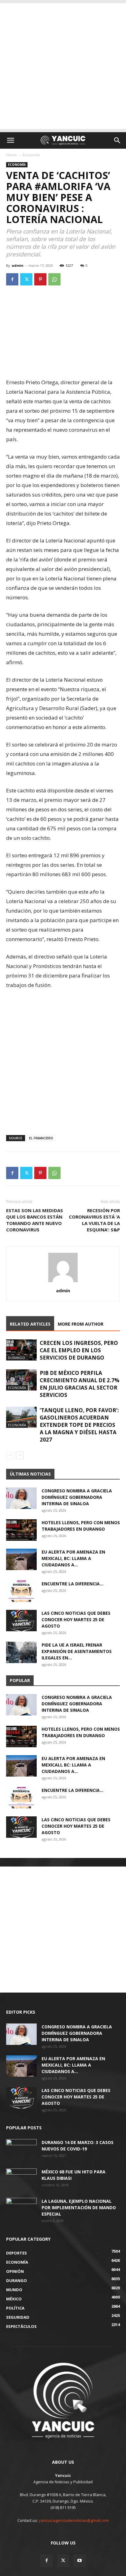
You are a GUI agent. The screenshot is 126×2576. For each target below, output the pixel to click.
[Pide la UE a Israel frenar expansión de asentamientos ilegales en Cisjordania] (21, 1652)
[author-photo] (63, 1282)
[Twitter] (26, 279)
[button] (10, 140)
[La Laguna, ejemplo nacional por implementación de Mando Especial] (21, 2209)
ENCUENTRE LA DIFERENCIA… (72, 1584)
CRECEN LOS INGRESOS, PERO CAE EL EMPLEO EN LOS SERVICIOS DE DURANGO (79, 1350)
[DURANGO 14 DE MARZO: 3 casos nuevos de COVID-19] (21, 2150)
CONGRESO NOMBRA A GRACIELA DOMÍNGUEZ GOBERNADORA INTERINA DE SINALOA (77, 1497)
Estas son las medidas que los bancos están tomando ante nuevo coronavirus (35, 1220)
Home (11, 155)
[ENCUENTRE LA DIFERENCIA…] (21, 1591)
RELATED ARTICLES (30, 1324)
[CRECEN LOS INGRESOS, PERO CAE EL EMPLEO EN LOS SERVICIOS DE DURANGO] (21, 1350)
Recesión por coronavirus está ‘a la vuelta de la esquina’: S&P (94, 1220)
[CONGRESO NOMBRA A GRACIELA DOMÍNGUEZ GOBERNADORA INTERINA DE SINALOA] (21, 1498)
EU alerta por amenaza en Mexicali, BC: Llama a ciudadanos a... (73, 1558)
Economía (31, 155)
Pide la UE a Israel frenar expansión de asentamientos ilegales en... (77, 1651)
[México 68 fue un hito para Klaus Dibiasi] (21, 2179)
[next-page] (20, 1455)
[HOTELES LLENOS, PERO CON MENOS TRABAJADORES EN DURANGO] (21, 1530)
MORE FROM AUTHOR (81, 1324)
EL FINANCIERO (41, 1138)
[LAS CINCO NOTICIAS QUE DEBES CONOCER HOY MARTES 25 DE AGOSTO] (21, 1621)
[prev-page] (10, 1455)
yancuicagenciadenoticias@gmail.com (74, 2520)
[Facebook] (12, 279)
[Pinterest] (40, 279)
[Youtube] (80, 2561)
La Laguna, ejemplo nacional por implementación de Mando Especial (79, 2207)
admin (18, 265)
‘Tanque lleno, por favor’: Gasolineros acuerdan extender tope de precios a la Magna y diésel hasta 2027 (79, 1425)
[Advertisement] (63, 66)
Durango (17, 1358)
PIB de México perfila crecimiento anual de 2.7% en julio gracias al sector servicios (80, 1384)
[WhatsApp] (54, 279)
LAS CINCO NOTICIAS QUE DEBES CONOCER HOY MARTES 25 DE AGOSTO (76, 1619)
